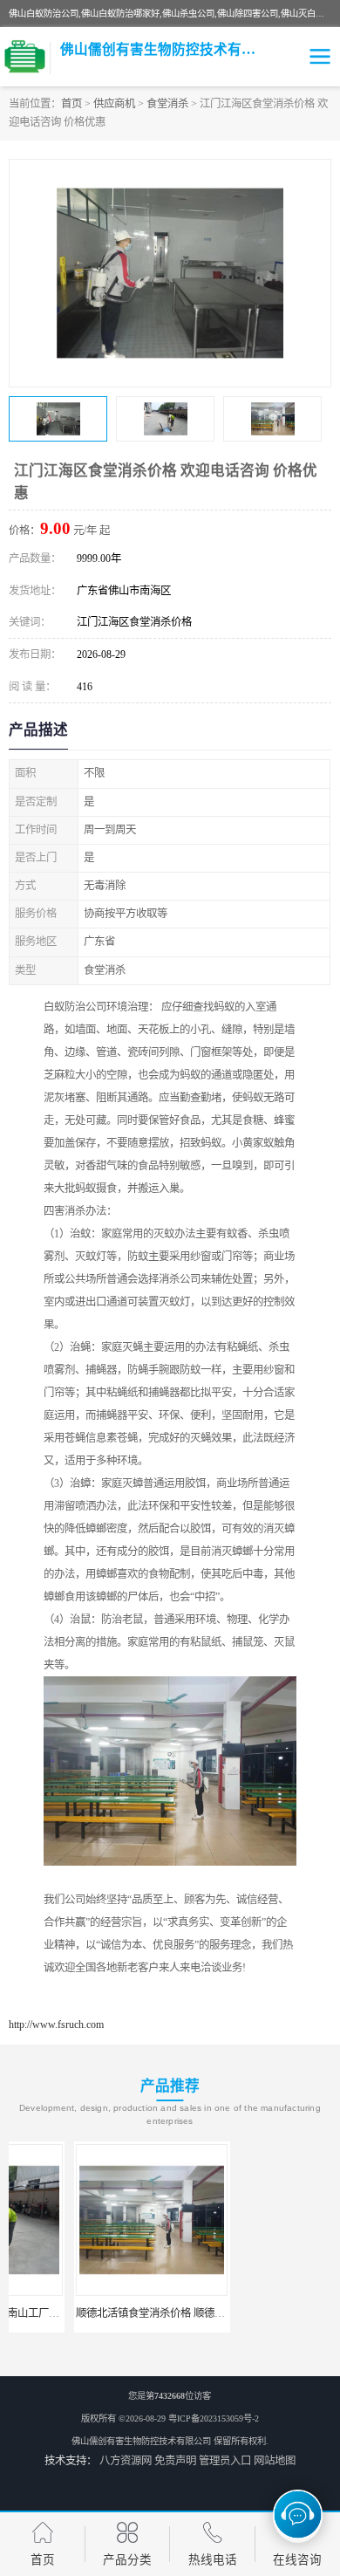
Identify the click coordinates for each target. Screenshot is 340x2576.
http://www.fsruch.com (56, 2024)
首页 (71, 104)
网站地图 (275, 2461)
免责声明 (175, 2461)
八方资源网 (126, 2461)
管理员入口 (225, 2461)
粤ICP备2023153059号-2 (214, 2418)
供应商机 (114, 104)
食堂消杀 (167, 104)
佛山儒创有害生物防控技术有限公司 (141, 2441)
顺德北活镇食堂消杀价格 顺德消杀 (91, 2313)
